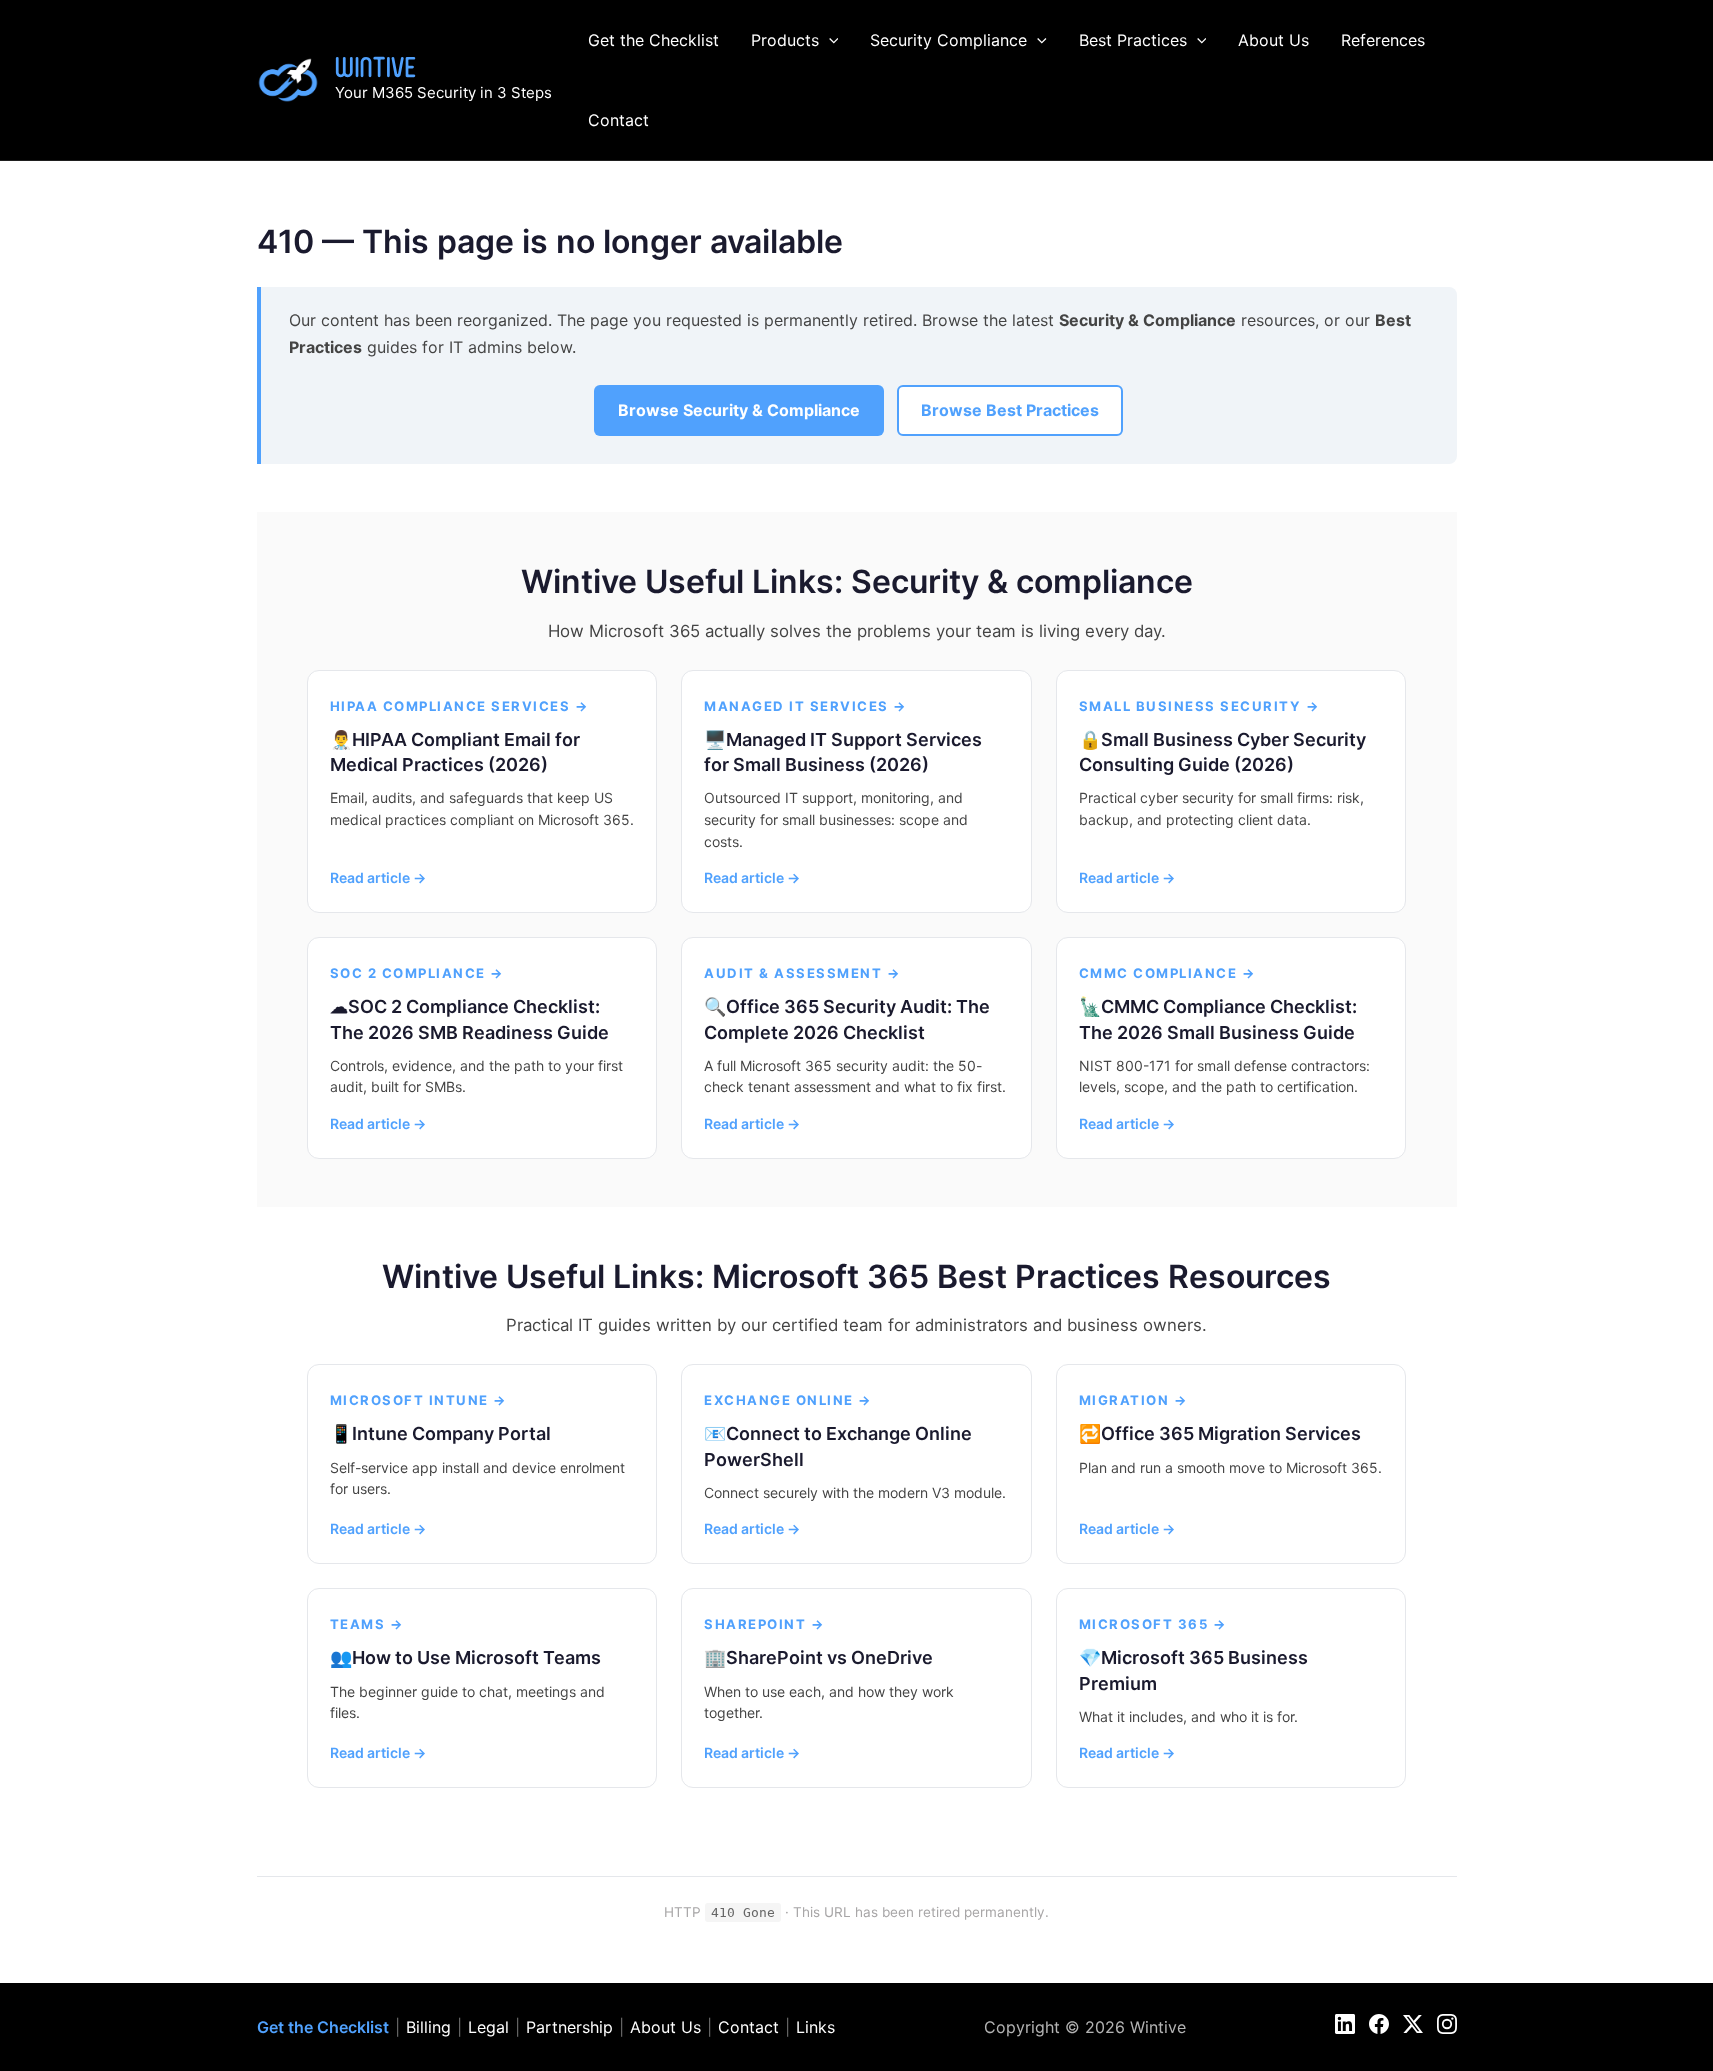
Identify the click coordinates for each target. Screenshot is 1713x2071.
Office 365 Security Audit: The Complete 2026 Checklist (847, 1019)
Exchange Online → (788, 1400)
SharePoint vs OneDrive (829, 1657)
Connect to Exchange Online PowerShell (838, 1446)
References (1383, 40)
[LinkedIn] (1345, 2024)
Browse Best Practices (1010, 410)
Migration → (1134, 1400)
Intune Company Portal (451, 1433)
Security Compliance (948, 40)
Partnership (569, 2027)
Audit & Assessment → (802, 973)
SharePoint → (764, 1624)
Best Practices (1133, 40)
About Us (1273, 40)
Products (785, 40)
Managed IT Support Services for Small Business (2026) (843, 752)
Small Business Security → (1200, 706)
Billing (428, 2027)
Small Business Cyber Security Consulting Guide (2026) (1222, 752)
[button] (829, 40)
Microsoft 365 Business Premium (1193, 1670)
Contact (618, 120)
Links (815, 2027)
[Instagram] (1447, 2024)
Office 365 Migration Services (1231, 1433)
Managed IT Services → (806, 706)
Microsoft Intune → (419, 1400)
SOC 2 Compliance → (417, 973)
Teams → (367, 1624)
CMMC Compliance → (1168, 973)
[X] (1413, 2024)
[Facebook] (1379, 2024)
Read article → (378, 877)
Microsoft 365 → (1153, 1624)
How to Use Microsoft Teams (476, 1657)
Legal (488, 2027)
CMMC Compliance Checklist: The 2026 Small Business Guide (1218, 1019)
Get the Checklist (653, 40)
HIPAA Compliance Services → (460, 706)
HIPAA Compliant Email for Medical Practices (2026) (455, 752)
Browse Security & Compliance (739, 410)
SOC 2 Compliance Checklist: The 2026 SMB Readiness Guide (469, 1019)
